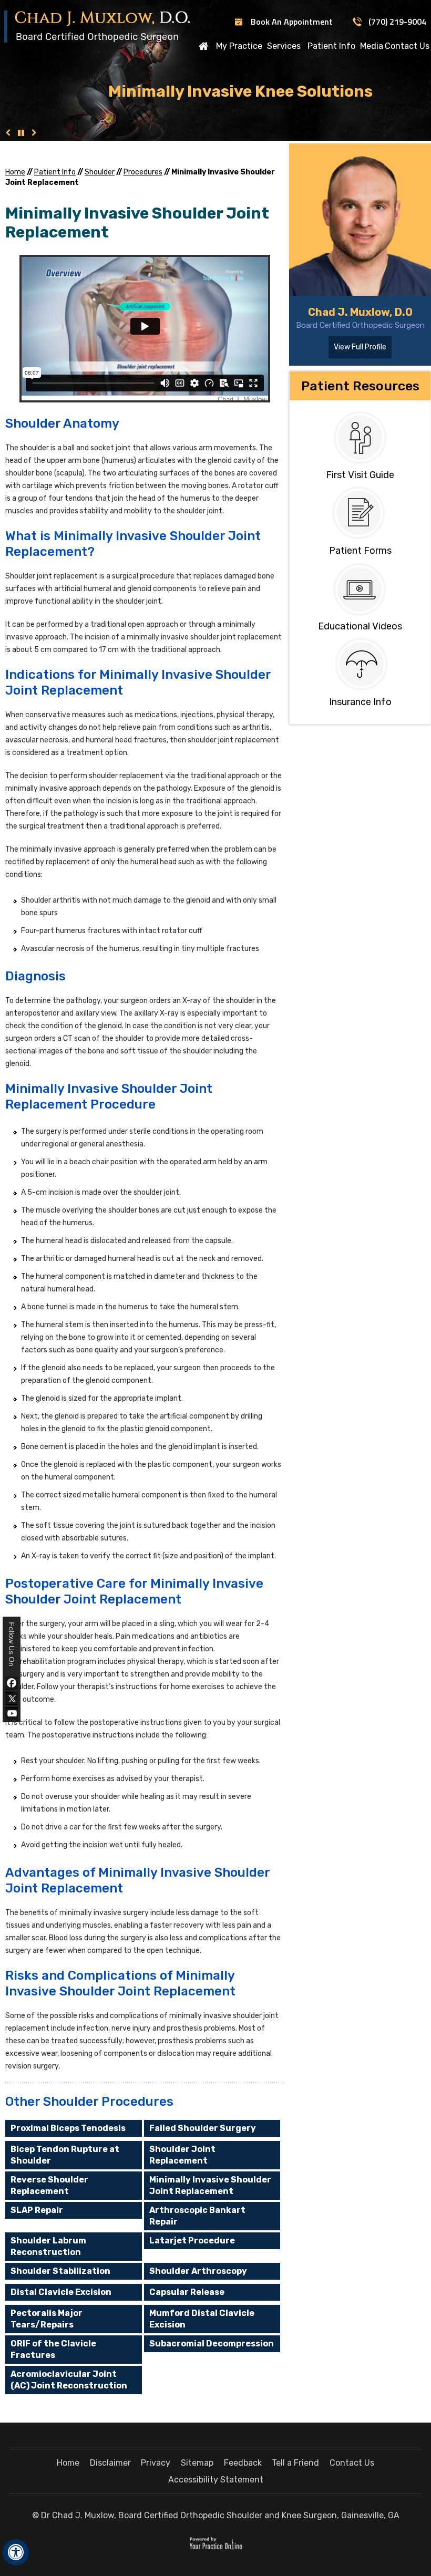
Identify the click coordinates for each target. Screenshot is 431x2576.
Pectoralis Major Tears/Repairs (47, 2319)
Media (372, 46)
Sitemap (197, 2463)
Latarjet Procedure (192, 2241)
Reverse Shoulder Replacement (49, 2185)
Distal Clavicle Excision (61, 2292)
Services (284, 46)
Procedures (143, 172)
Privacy (156, 2463)
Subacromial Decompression (212, 2344)
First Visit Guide (360, 475)
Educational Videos (360, 626)
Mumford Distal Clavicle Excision (202, 2319)
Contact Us (407, 46)
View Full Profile (360, 347)
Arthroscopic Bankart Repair (197, 2216)
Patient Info (331, 46)
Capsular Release (187, 2292)
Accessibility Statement (216, 2480)
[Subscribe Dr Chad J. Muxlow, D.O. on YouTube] (12, 1714)
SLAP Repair (37, 2210)
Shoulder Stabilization (60, 2271)
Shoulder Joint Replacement (182, 2155)
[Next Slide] (34, 133)
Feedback (243, 2463)
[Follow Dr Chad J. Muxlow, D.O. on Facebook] (12, 1683)
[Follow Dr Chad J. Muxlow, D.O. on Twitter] (12, 1698)
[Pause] (21, 133)
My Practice (239, 46)
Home (203, 46)
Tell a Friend (295, 2463)
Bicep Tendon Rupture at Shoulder (65, 2155)
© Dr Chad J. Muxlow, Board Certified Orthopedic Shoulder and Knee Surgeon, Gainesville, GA (216, 2515)
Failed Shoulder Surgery (203, 2128)
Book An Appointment (292, 22)
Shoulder (100, 172)
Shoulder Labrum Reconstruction (48, 2246)
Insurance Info (360, 702)
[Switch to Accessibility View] (16, 2552)
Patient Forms (360, 551)
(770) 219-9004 (397, 22)
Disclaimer (110, 2463)
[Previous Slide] (8, 133)
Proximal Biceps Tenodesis (68, 2128)
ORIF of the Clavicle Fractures (53, 2349)
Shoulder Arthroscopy (198, 2271)
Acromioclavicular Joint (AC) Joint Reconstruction (69, 2380)
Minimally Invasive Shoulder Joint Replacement (210, 2185)
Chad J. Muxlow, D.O (360, 312)
